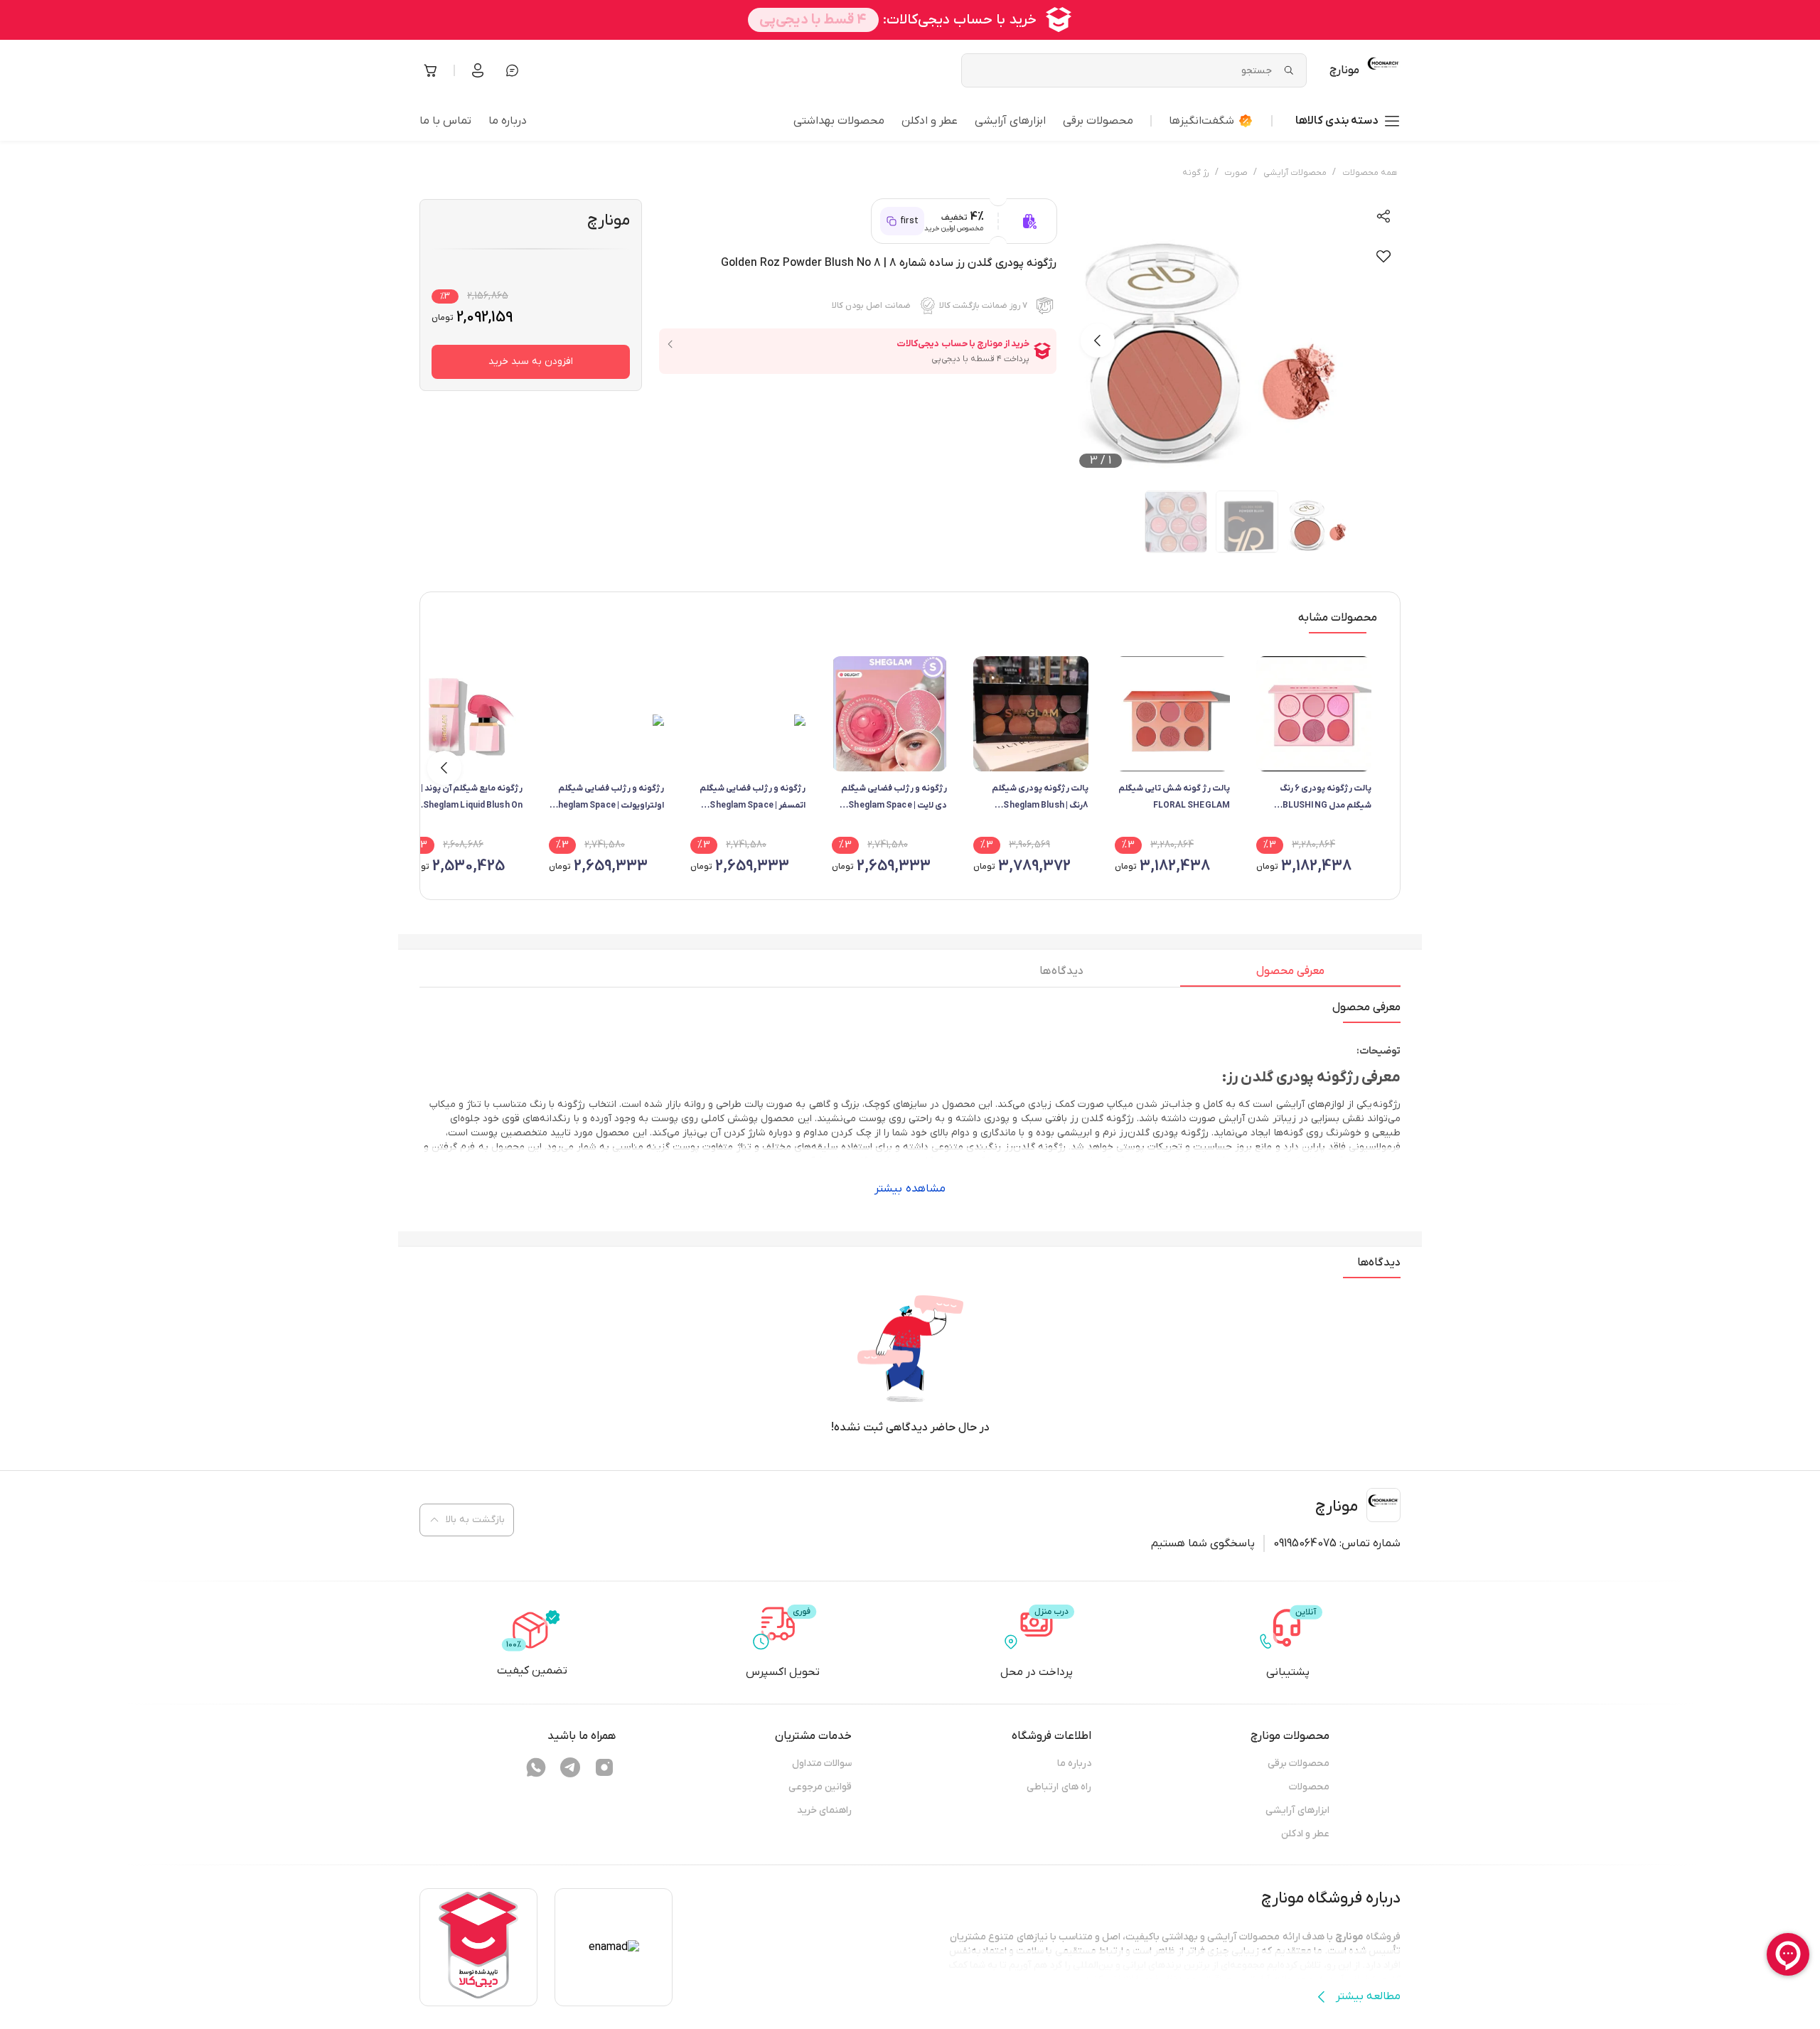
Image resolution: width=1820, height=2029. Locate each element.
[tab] (1290, 975)
